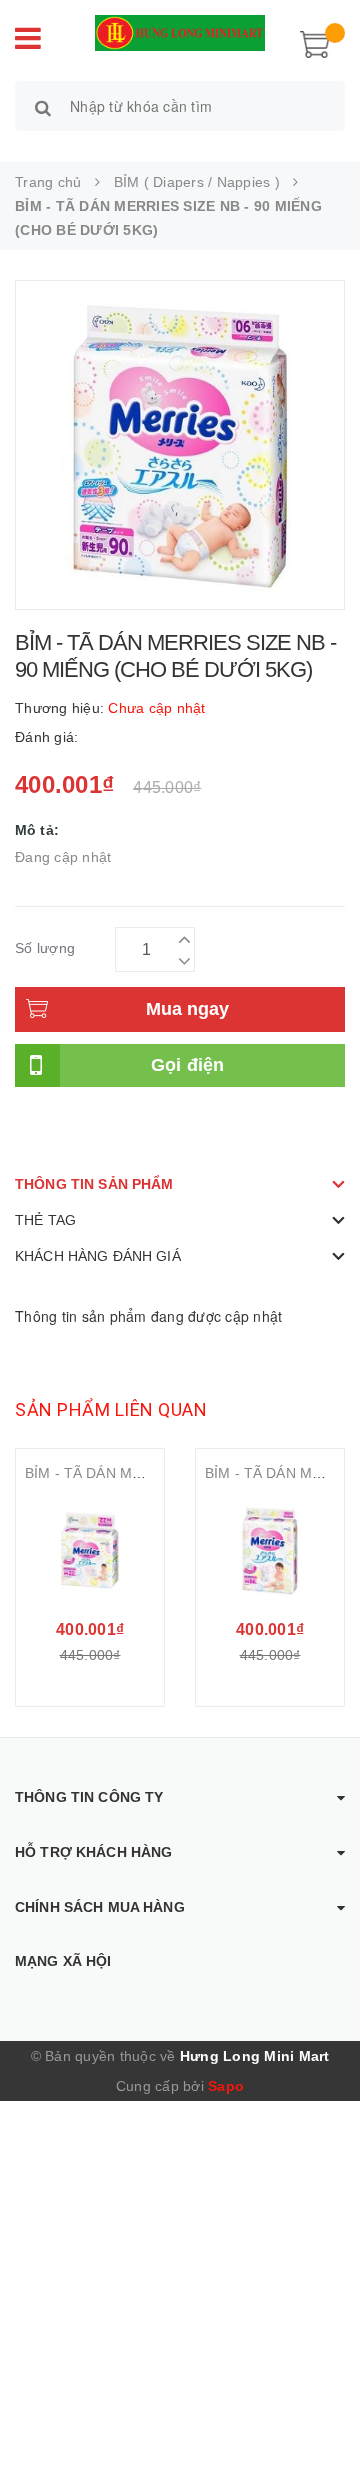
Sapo (226, 2086)
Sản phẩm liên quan (111, 1409)
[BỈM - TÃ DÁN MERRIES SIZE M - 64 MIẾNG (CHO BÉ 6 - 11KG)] (270, 1551)
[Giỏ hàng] (315, 42)
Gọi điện (188, 1065)
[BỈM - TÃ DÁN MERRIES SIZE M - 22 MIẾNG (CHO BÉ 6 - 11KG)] (90, 1551)
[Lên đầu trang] (320, 2410)
